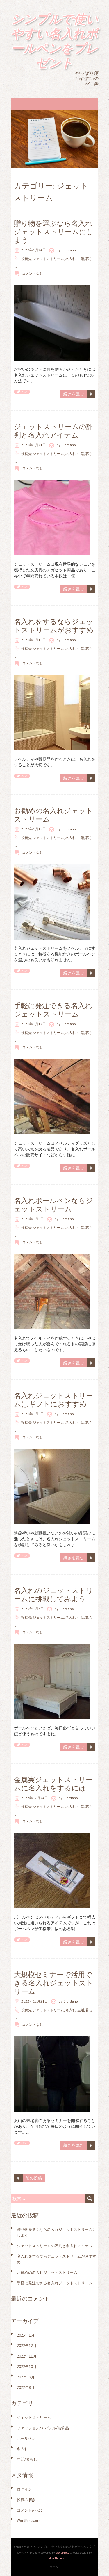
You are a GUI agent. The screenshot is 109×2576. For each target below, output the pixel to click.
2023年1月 (26, 2335)
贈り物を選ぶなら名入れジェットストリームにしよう (54, 232)
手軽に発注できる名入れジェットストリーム (53, 1010)
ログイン (24, 2489)
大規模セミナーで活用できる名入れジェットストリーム (54, 1983)
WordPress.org (29, 2521)
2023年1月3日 (33, 1609)
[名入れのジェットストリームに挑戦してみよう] (52, 1647)
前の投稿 (34, 2178)
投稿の (26, 2500)
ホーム (54, 2567)
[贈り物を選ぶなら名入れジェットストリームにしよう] (52, 288)
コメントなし (33, 273)
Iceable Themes (55, 2558)
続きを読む (74, 394)
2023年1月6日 (33, 1414)
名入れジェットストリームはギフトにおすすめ (53, 1400)
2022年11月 (27, 2356)
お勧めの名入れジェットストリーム (53, 815)
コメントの (30, 2510)
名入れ (71, 259)
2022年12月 (27, 2346)
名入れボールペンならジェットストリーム (53, 1205)
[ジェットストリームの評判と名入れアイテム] (52, 483)
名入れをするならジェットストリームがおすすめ (54, 626)
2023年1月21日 (34, 445)
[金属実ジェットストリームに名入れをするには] (52, 1836)
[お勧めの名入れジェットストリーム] (52, 867)
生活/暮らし (27, 2459)
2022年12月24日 (35, 1798)
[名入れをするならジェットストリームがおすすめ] (52, 678)
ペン (24, 392)
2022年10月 (27, 2367)
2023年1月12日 (34, 1024)
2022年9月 (26, 2377)
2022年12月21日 (35, 2001)
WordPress (62, 2553)
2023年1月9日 (33, 1219)
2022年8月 (26, 2388)
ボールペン (26, 2438)
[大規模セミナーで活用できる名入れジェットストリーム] (52, 2039)
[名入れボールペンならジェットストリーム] (52, 1257)
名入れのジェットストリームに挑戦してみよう (54, 1595)
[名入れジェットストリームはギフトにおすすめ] (52, 1452)
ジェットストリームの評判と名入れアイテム (54, 431)
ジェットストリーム (48, 259)
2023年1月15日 (34, 829)
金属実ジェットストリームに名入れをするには (53, 1784)
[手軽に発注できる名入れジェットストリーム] (52, 1062)
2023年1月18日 (34, 640)
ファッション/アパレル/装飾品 (43, 2428)
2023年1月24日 (34, 250)
